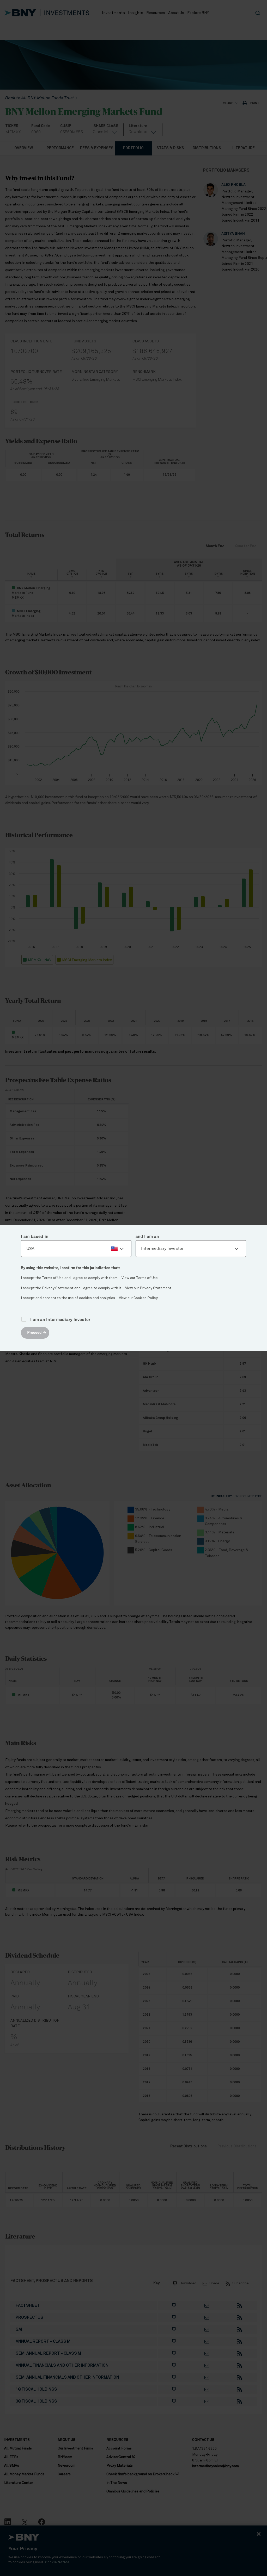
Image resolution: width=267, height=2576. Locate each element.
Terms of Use (147, 1278)
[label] (76, 1249)
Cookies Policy (146, 1298)
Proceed (34, 1333)
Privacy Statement (156, 1288)
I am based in (35, 1237)
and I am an (147, 1237)
